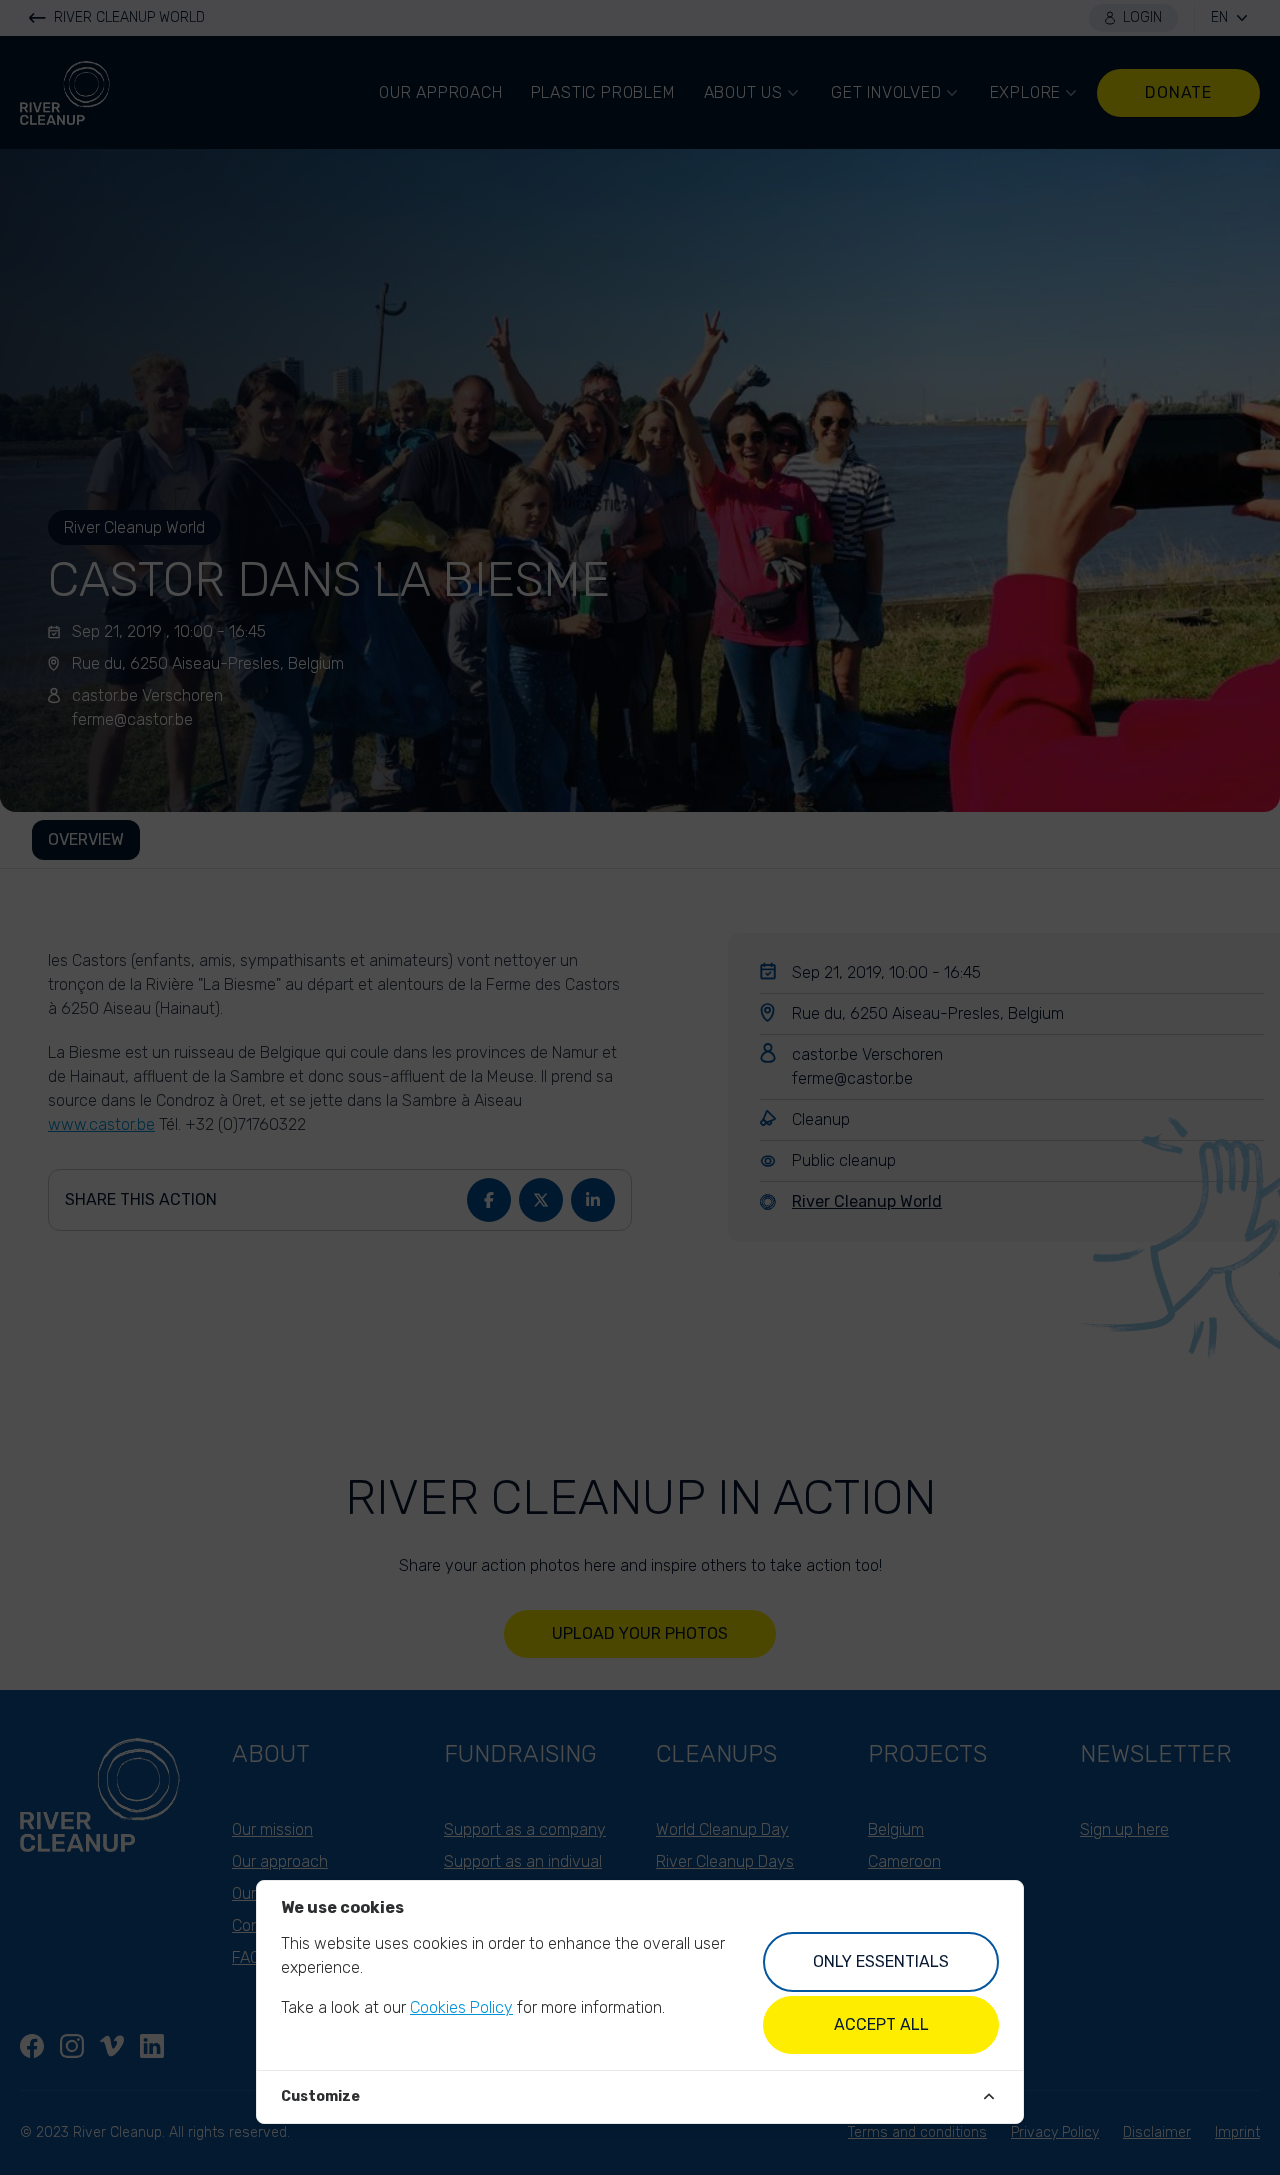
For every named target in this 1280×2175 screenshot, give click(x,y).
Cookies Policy (461, 2007)
